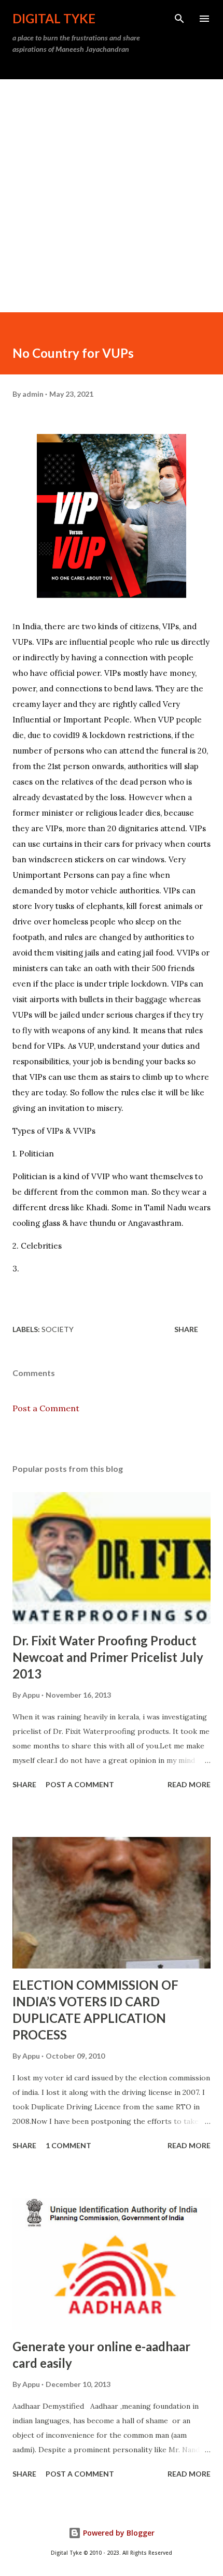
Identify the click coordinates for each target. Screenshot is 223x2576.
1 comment (68, 2145)
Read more (189, 1784)
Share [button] (186, 1329)
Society (58, 1329)
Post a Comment (46, 1408)
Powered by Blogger (118, 2533)
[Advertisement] (112, 196)
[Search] (179, 19)
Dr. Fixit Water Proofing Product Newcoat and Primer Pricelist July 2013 (108, 1657)
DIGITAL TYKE (54, 18)
